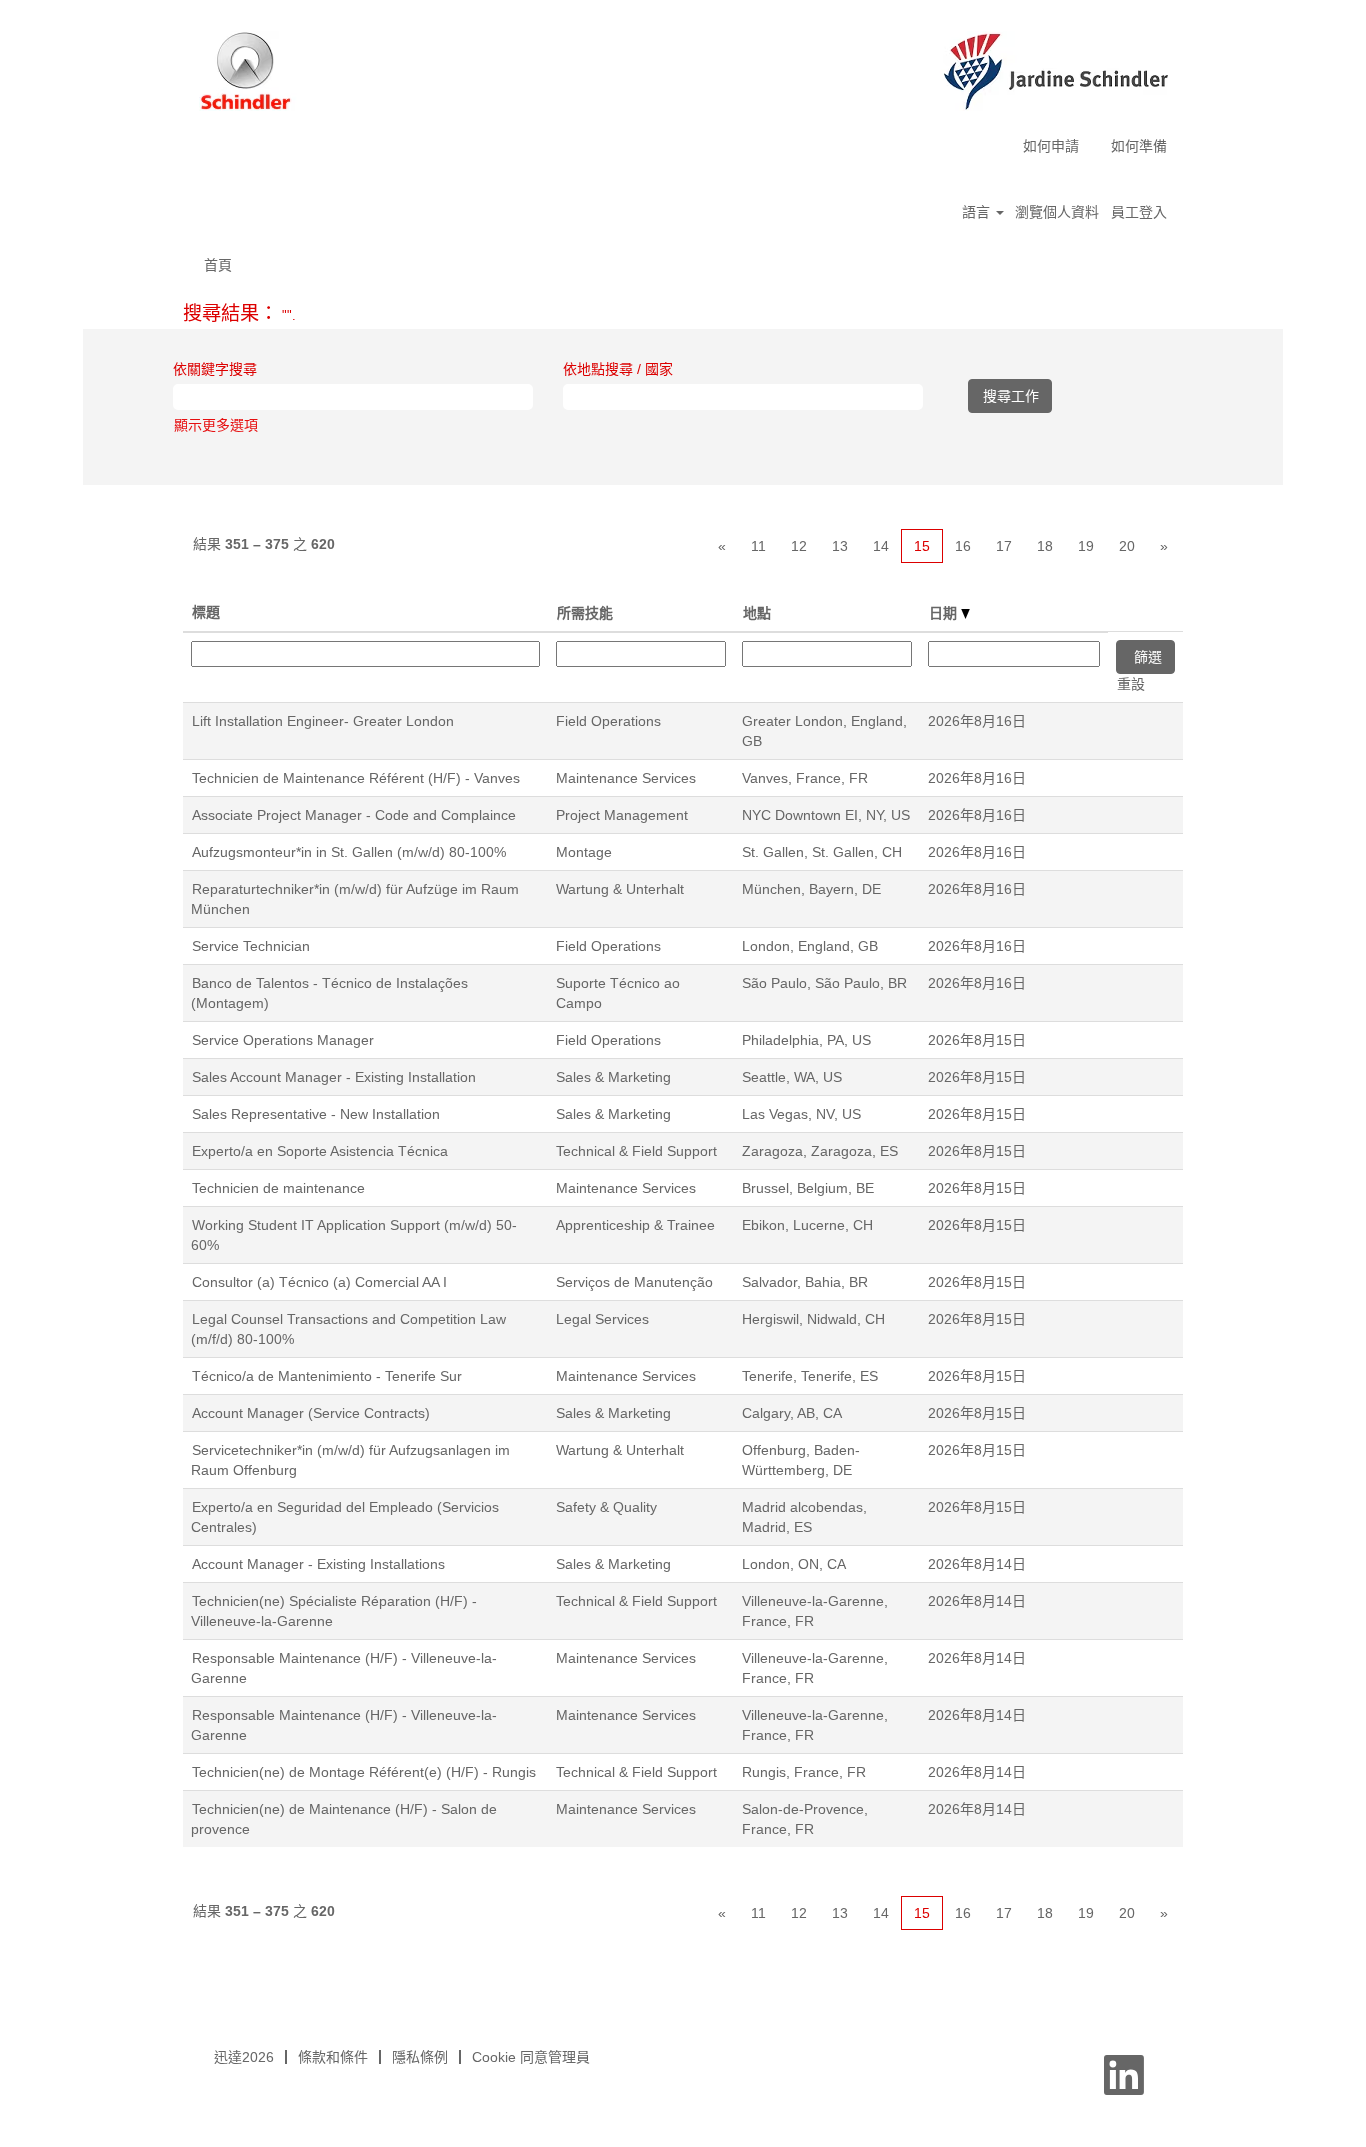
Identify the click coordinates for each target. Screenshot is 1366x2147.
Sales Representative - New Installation (316, 1114)
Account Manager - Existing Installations (318, 1564)
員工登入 (1139, 212)
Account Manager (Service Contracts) (311, 1413)
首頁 (218, 265)
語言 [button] (978, 212)
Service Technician (251, 946)
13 (840, 546)
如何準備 (1139, 146)
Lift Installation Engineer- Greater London (323, 721)
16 (963, 546)
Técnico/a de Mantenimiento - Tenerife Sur (327, 1376)
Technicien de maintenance (278, 1188)
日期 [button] (945, 613)
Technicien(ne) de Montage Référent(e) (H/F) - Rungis (364, 1772)
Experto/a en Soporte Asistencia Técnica (320, 1151)
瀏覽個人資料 (1057, 212)
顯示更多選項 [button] (216, 425)
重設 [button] (1131, 684)
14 (881, 546)
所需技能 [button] (585, 613)
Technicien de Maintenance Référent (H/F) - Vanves (356, 778)
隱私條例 (420, 2057)
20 (1127, 546)
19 (1086, 546)
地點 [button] (757, 613)
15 (922, 546)
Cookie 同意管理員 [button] (531, 2057)
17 (1004, 546)
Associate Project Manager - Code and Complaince (354, 815)
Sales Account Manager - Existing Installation (334, 1077)
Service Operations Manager (283, 1040)
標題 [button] (206, 612)
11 (758, 546)
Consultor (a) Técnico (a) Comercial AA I (319, 1282)
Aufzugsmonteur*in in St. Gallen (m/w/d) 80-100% (349, 852)
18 (1045, 546)
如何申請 (1051, 146)
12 (799, 546)
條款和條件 (333, 2057)
